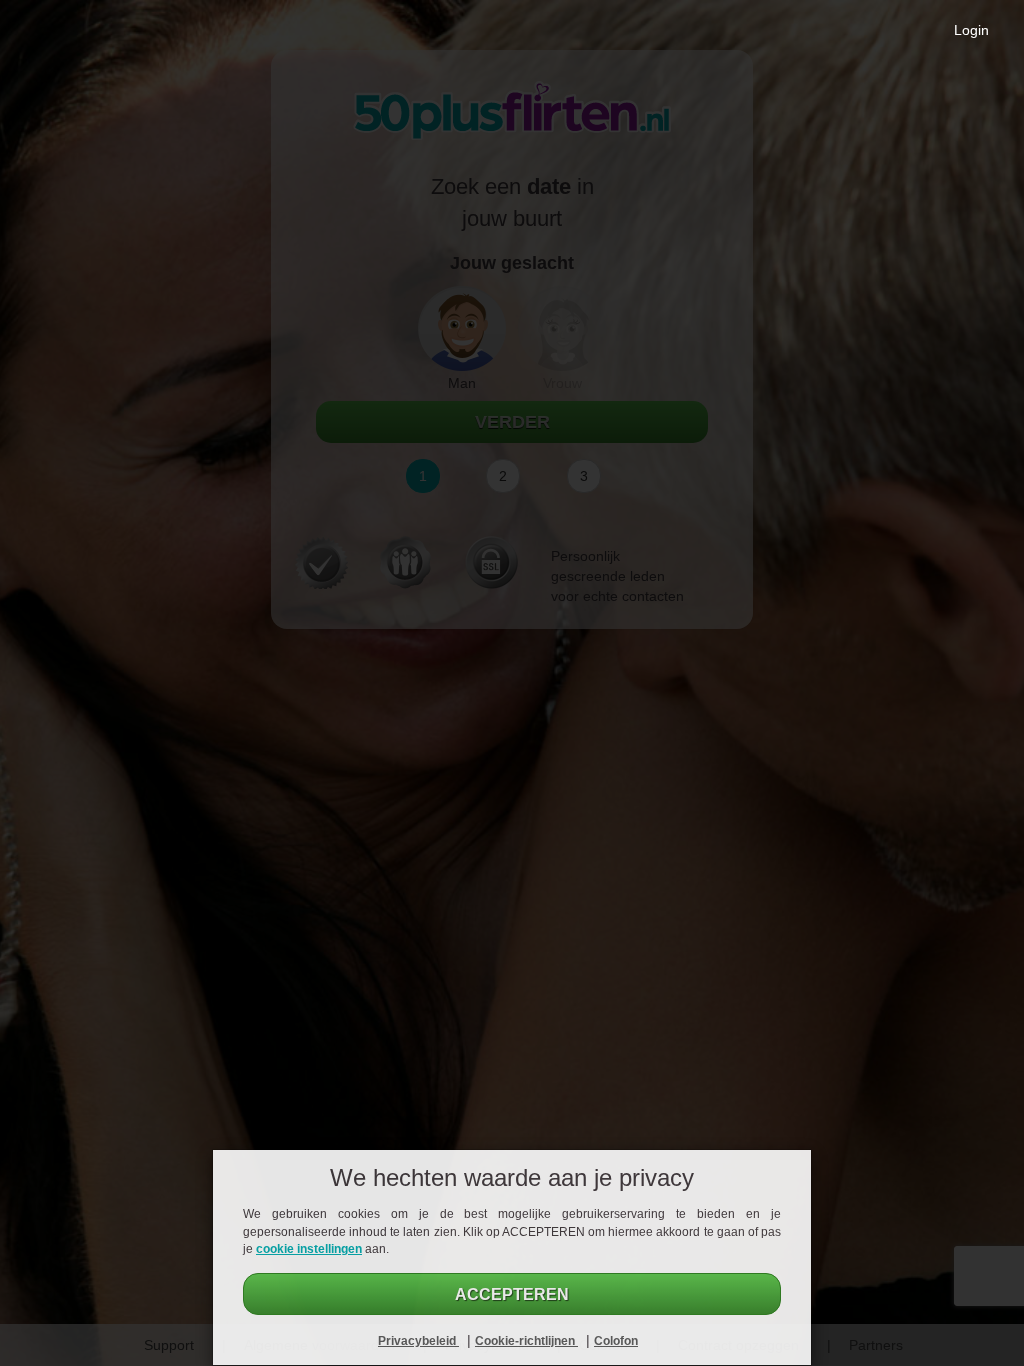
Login (971, 30)
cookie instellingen (309, 1249)
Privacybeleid (418, 1341)
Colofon (616, 1341)
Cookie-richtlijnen (526, 1341)
